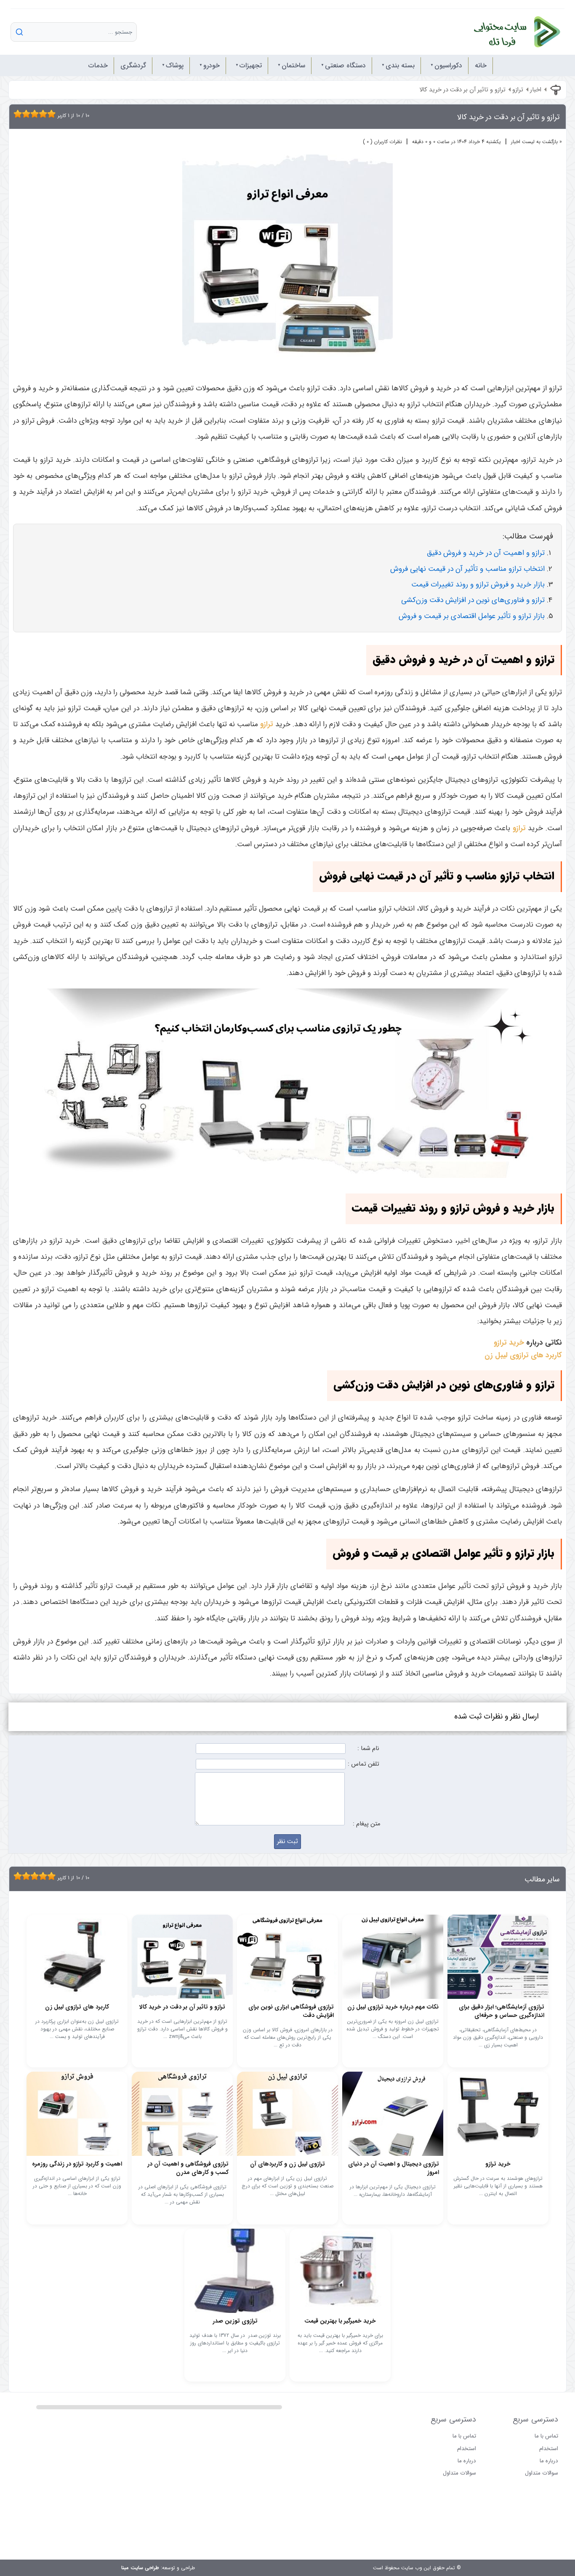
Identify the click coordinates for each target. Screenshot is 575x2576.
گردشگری (133, 65)
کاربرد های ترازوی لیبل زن (523, 1355)
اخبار (536, 90)
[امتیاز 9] (49, 114)
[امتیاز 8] (45, 114)
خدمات (98, 65)
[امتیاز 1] (16, 114)
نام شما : (368, 1749)
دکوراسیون (448, 65)
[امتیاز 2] (20, 114)
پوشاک (175, 65)
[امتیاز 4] (28, 114)
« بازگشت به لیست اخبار (536, 142)
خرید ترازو (509, 1343)
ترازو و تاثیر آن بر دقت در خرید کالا (462, 90)
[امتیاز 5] (32, 114)
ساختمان (293, 65)
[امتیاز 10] (53, 114)
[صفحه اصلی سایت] (508, 32)
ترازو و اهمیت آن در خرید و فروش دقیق (486, 553)
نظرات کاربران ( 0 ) (382, 142)
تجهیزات (251, 65)
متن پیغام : (366, 1824)
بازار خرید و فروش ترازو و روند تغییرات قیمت (478, 585)
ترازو (518, 90)
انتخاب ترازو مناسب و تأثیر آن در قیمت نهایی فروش (467, 569)
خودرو (212, 65)
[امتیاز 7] (41, 114)
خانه (481, 65)
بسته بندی (400, 65)
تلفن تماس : (363, 1764)
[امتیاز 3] (24, 114)
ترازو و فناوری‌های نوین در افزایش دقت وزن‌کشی (473, 600)
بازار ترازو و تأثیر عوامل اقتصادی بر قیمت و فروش (472, 616)
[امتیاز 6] (37, 114)
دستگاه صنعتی (345, 65)
